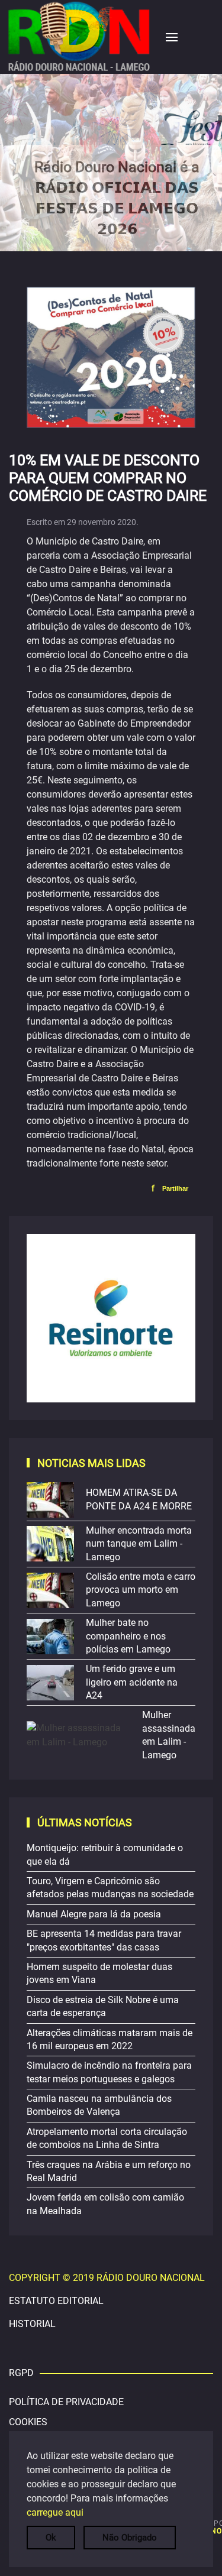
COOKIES (28, 2422)
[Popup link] (111, 163)
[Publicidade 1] (111, 1317)
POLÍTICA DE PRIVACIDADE (66, 2402)
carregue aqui (55, 2512)
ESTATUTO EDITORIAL (56, 2301)
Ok (51, 2538)
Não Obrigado (130, 2538)
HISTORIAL (32, 2324)
